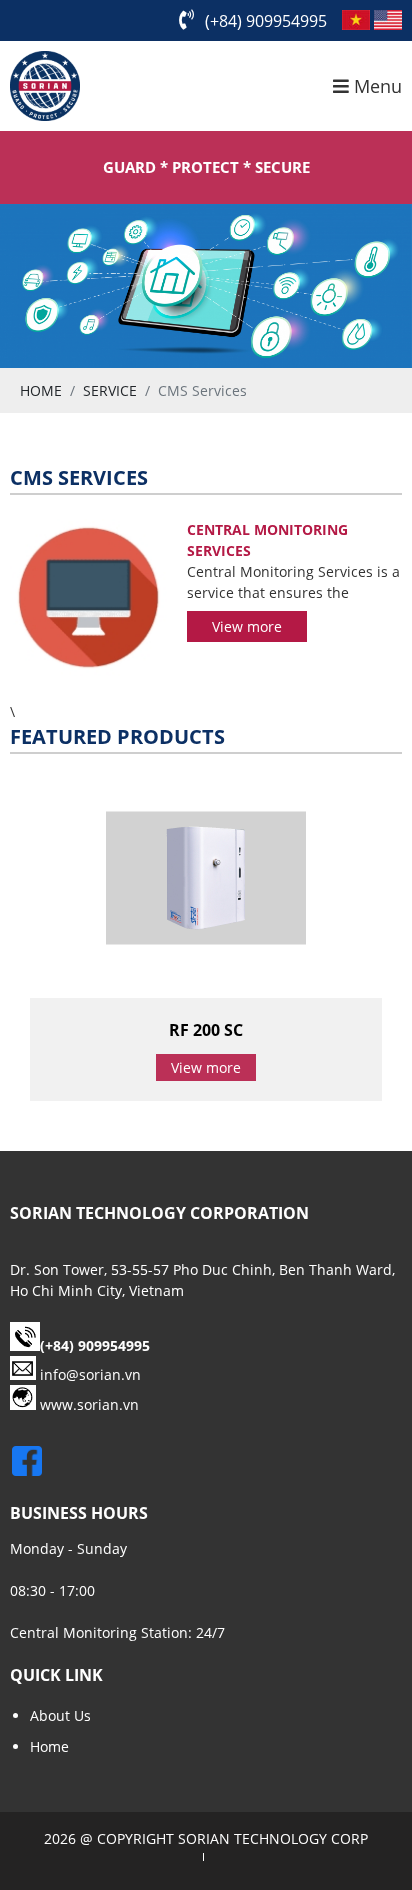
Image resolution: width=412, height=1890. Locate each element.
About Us (60, 1715)
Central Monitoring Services (267, 540)
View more (247, 626)
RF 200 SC (206, 1030)
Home (49, 1746)
